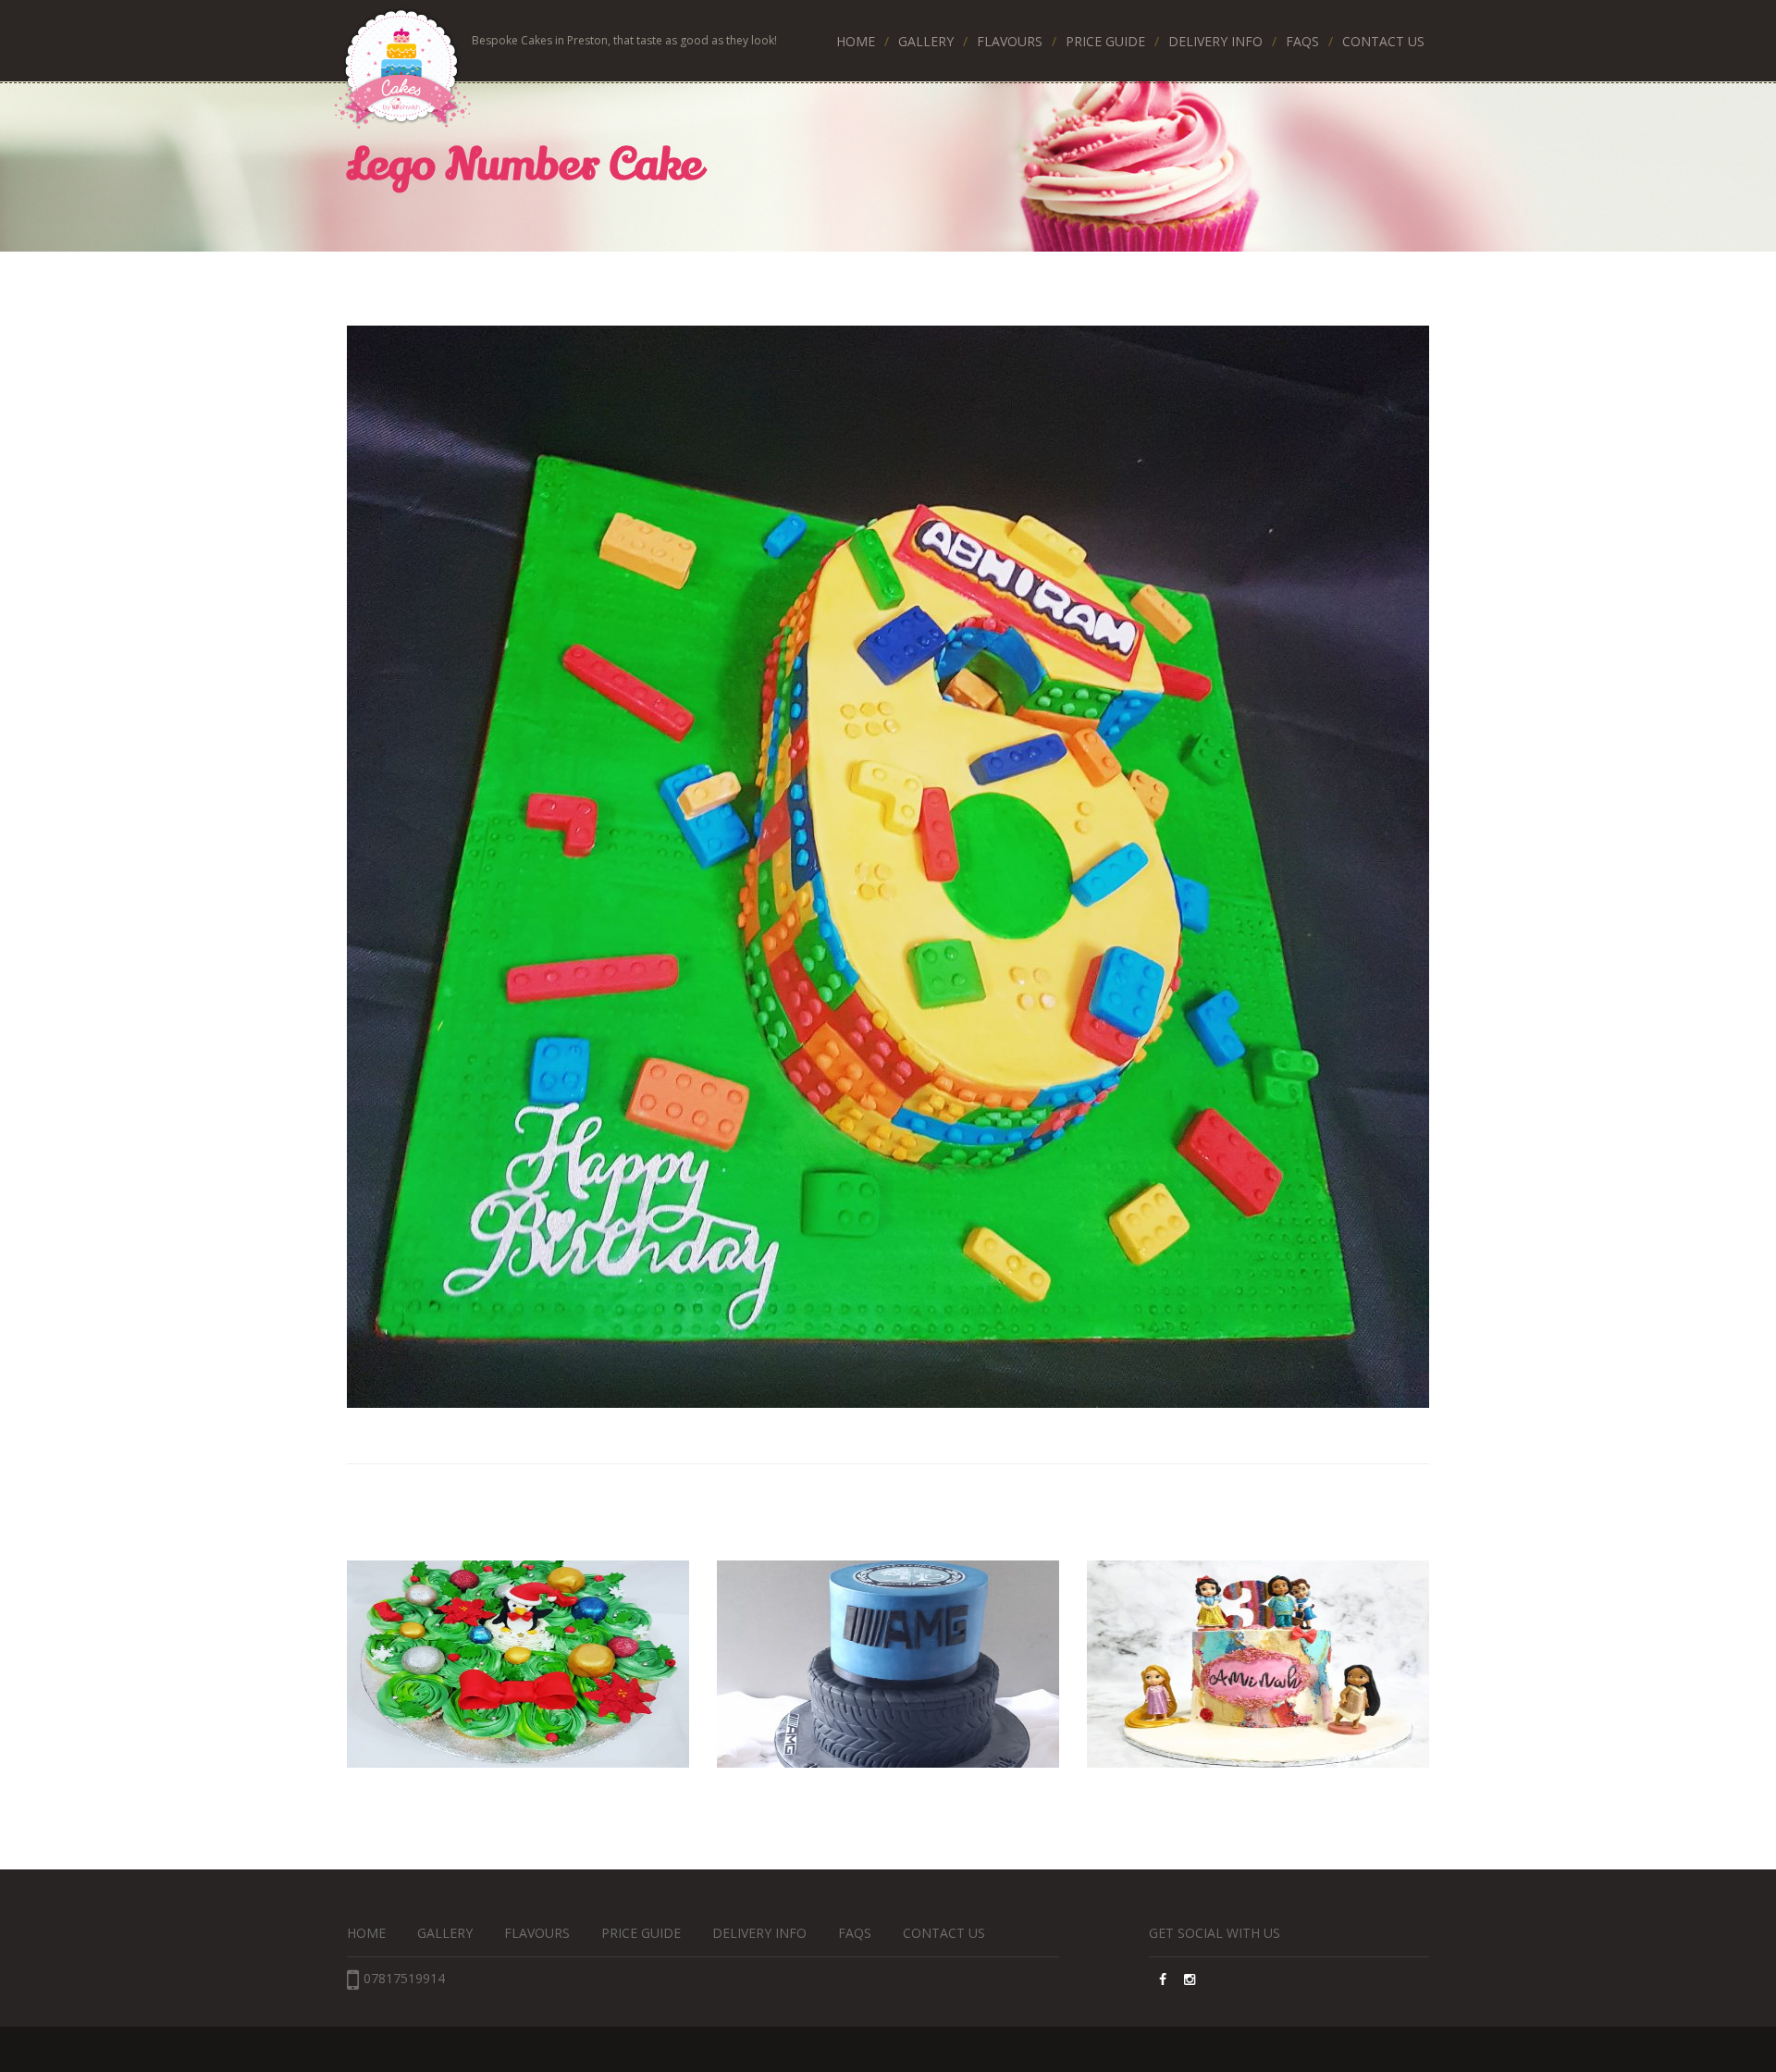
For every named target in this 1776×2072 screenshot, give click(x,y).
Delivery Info (1215, 41)
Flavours (1010, 41)
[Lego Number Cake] (888, 867)
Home (856, 41)
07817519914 (404, 1978)
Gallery (926, 41)
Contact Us (1383, 41)
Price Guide (1105, 41)
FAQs (1302, 41)
